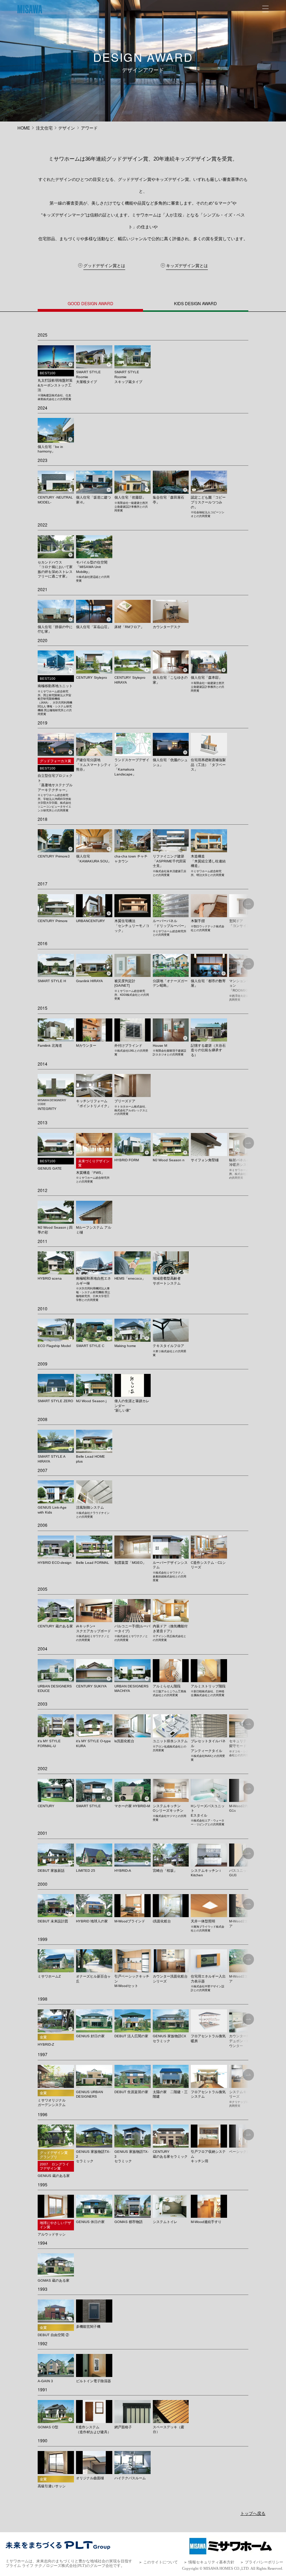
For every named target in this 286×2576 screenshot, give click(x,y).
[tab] (90, 307)
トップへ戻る (253, 2513)
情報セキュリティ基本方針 (211, 2562)
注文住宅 (44, 128)
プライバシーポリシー (264, 2562)
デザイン (67, 128)
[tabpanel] (143, 1400)
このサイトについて (161, 2562)
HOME (24, 128)
